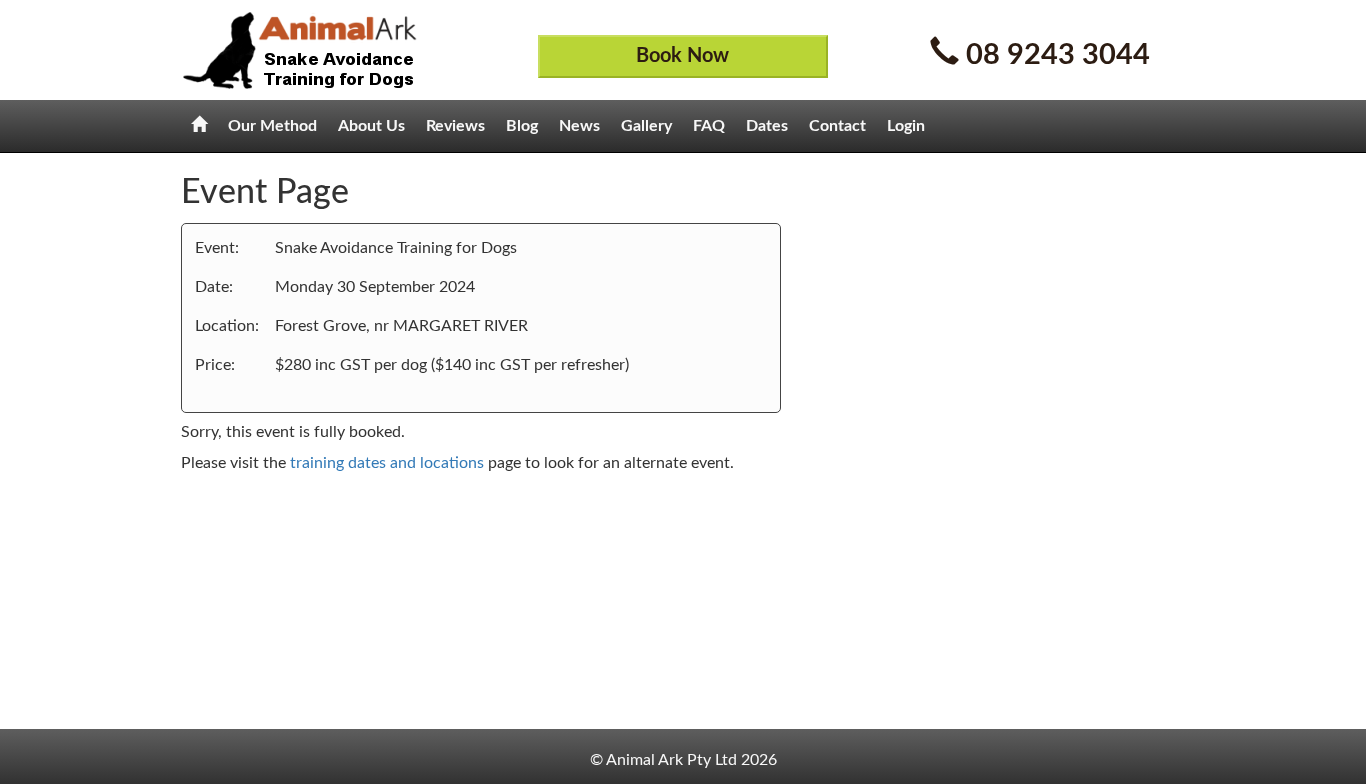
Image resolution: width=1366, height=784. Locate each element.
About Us (371, 126)
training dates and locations (387, 463)
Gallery (646, 126)
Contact (837, 126)
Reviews (455, 126)
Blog (522, 126)
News (579, 126)
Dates (767, 126)
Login (906, 126)
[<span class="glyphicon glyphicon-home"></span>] (199, 126)
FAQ (709, 126)
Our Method (272, 126)
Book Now (682, 56)
